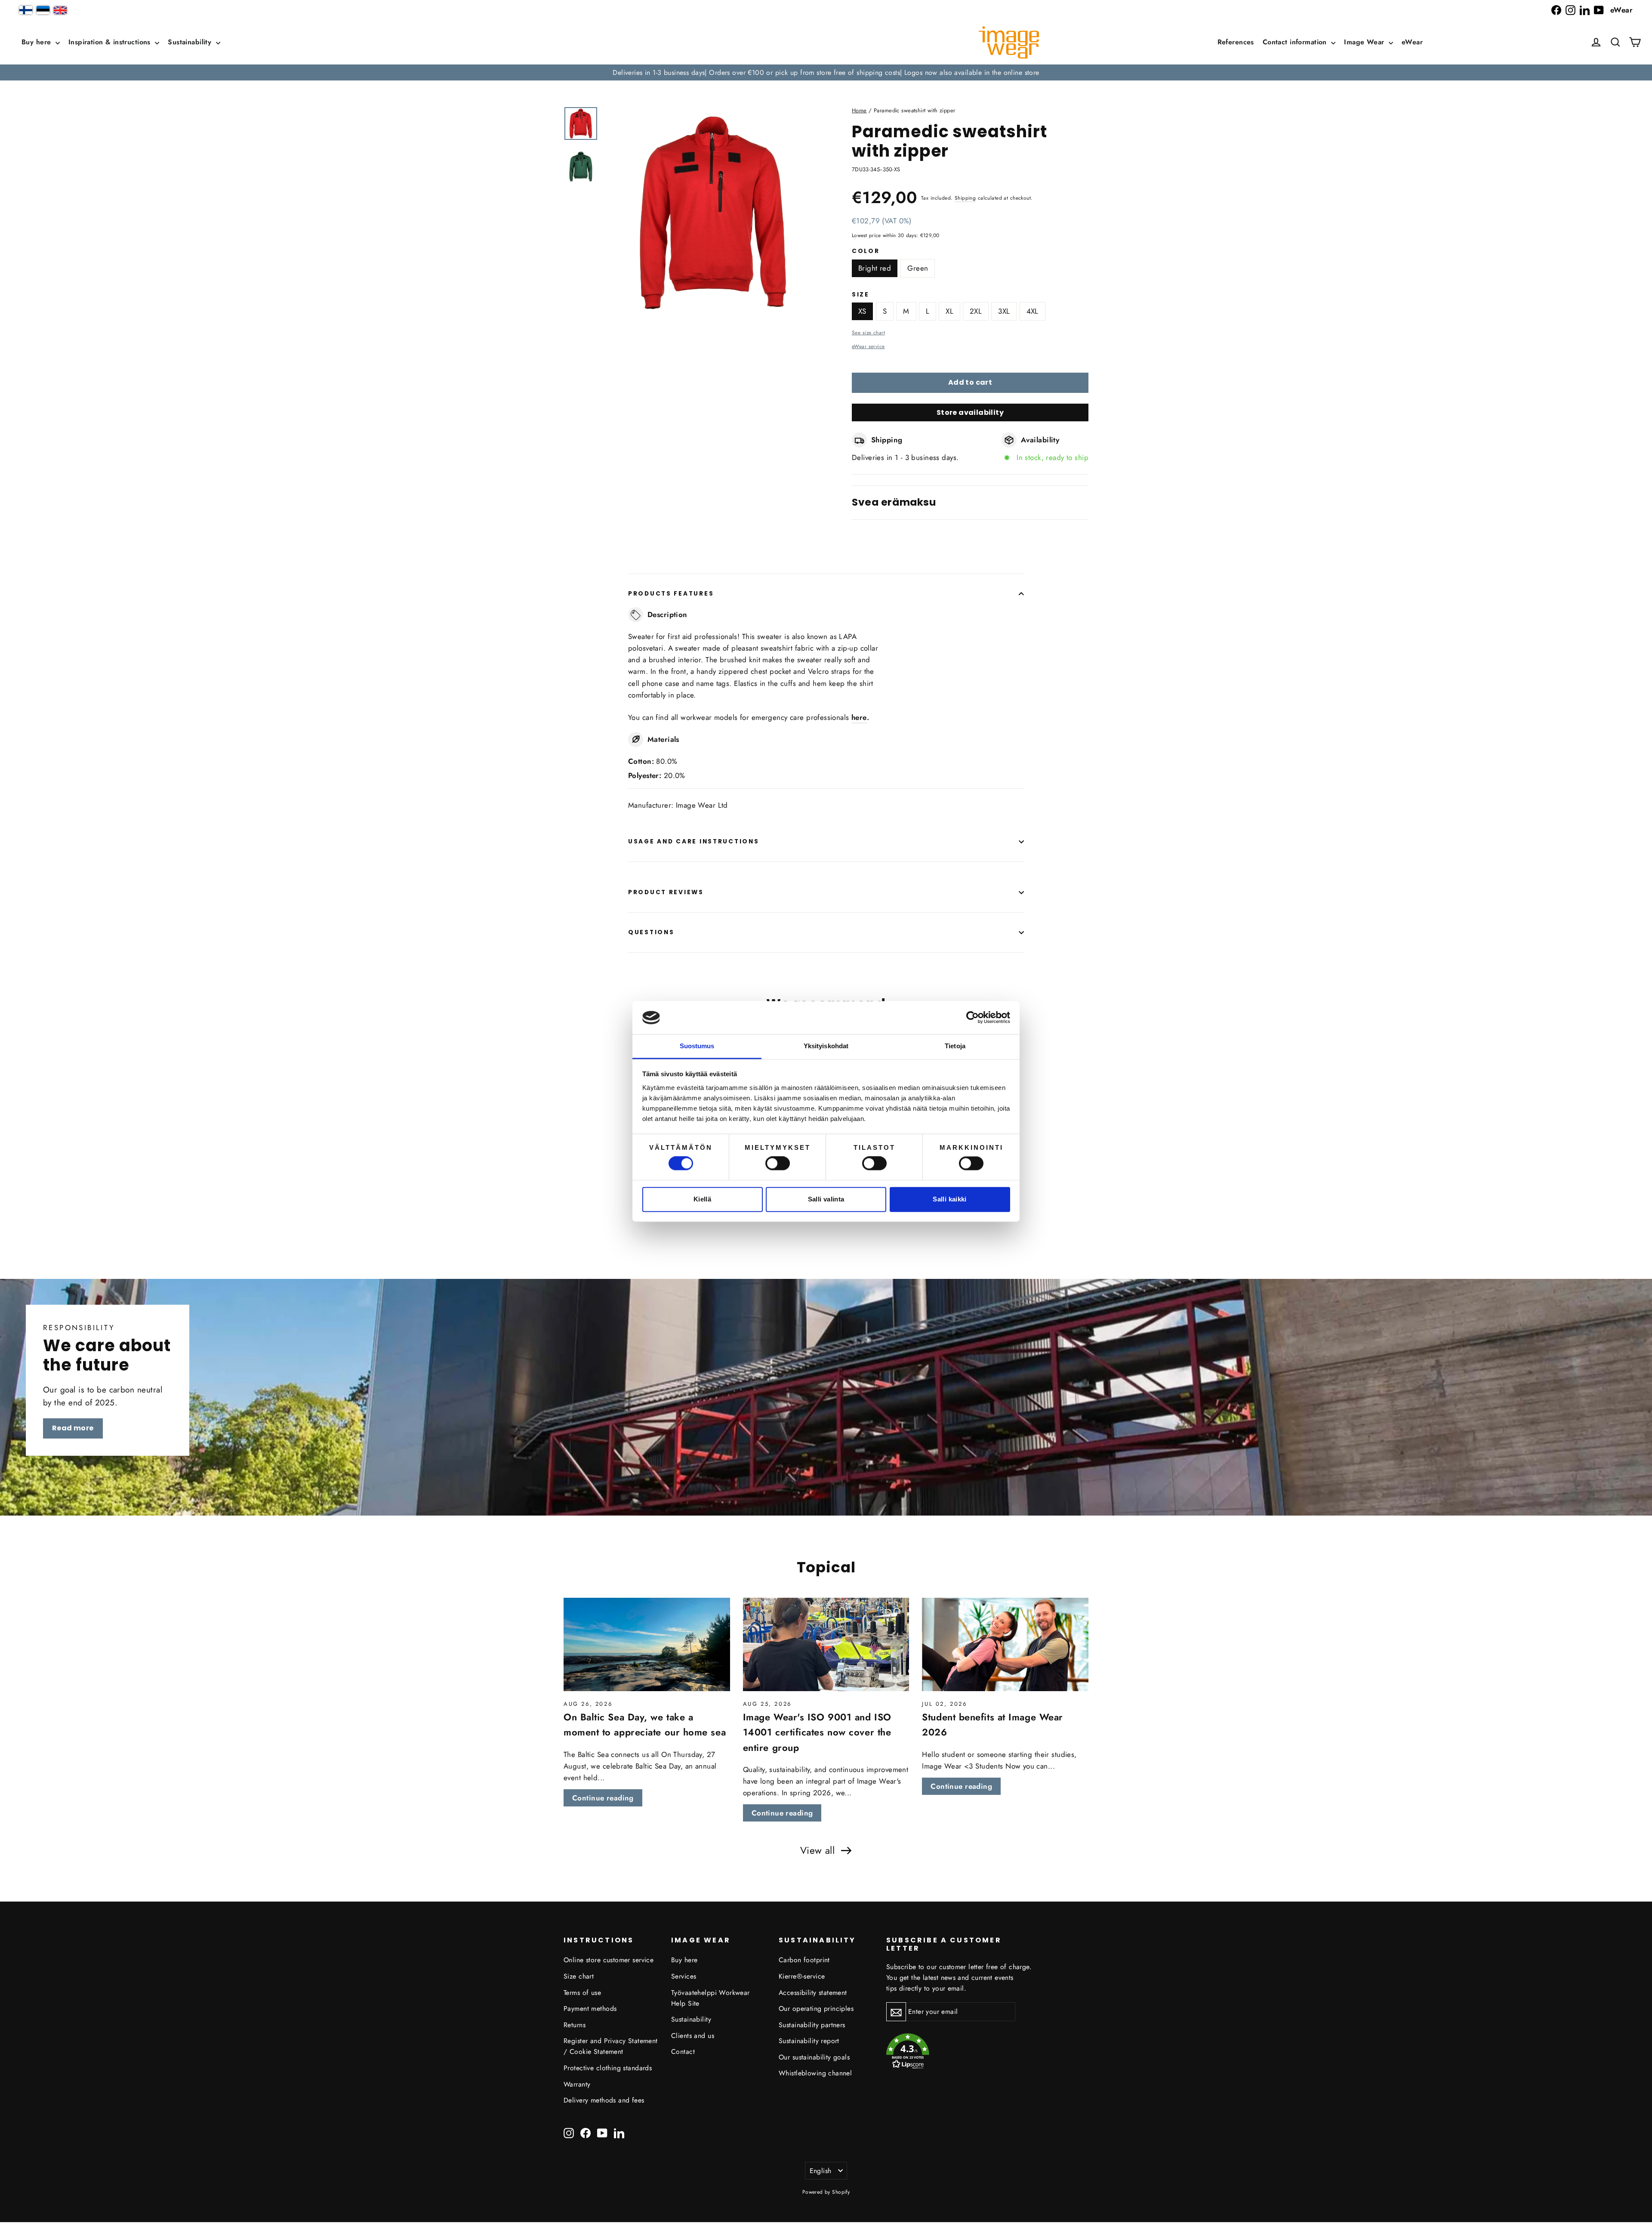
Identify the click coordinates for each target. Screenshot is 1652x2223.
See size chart (868, 332)
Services (684, 1976)
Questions (651, 932)
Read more (73, 1428)
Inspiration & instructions (111, 42)
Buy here (37, 42)
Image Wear (1365, 42)
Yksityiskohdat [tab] (826, 1046)
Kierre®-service (802, 1976)
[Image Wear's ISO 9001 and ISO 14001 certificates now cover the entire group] (826, 1645)
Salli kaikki (950, 1199)
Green (918, 268)
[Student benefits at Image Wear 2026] (1005, 1645)
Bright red (875, 268)
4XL (1032, 311)
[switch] (778, 1164)
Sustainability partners (812, 2025)
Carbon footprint (804, 1960)
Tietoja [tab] (955, 1046)
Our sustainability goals (814, 2057)
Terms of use (582, 1993)
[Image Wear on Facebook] (1556, 10)
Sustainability (191, 42)
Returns (575, 2025)
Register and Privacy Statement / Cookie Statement (611, 2046)
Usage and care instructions (693, 841)
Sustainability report (809, 2041)
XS (862, 311)
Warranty (577, 2084)
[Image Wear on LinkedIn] (1585, 10)
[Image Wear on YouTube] (1599, 10)
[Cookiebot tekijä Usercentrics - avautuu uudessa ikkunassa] (972, 1018)
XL (949, 311)
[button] (1615, 42)
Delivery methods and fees (604, 2100)
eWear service (868, 346)
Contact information (1296, 42)
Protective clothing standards (608, 2068)
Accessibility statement (813, 1993)
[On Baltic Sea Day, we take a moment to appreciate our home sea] (647, 1645)
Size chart (579, 1976)
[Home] (1009, 42)
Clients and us (693, 2036)
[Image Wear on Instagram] (1570, 10)
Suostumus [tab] (697, 1046)
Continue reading (603, 1798)
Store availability (970, 412)
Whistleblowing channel (815, 2073)
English (821, 2171)
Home (859, 110)
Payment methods (590, 2008)
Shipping (965, 198)
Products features (671, 594)
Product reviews (666, 892)
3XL (1004, 311)
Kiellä (702, 1199)
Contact (683, 2052)
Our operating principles (816, 2008)
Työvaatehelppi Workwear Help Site (710, 1998)
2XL (976, 311)
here (859, 717)
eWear (1621, 10)
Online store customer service (609, 1960)
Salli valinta (826, 1199)
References (1236, 42)
